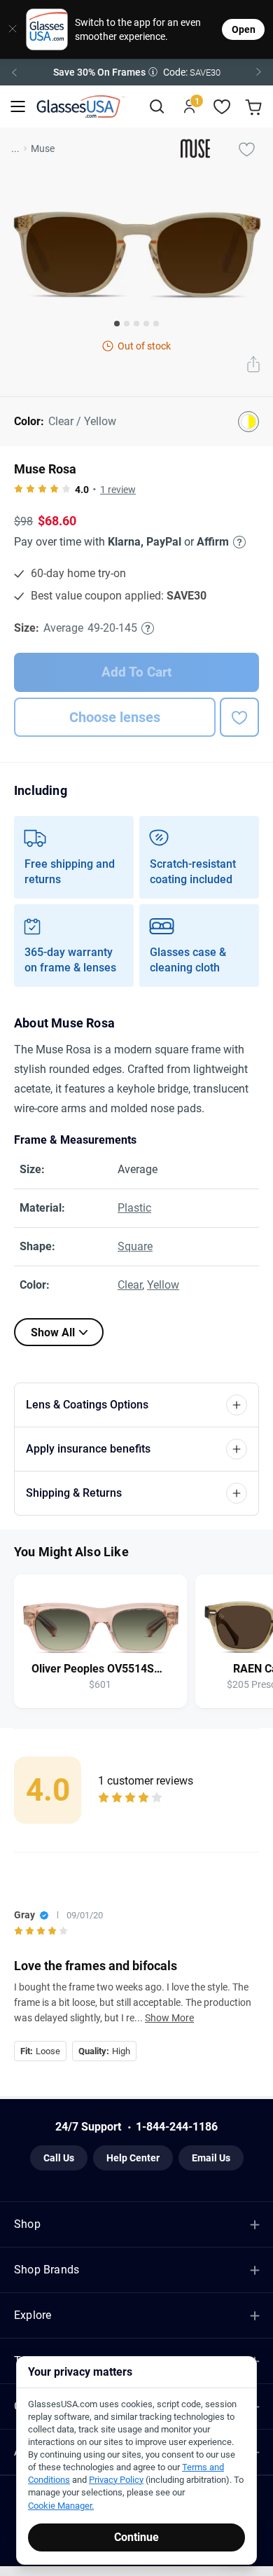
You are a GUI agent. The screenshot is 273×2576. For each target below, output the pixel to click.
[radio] (19, 490)
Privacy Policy (116, 2480)
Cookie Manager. (61, 2506)
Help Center (133, 2158)
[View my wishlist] (222, 107)
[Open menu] (18, 107)
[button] (136, 72)
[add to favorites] (239, 717)
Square (135, 1246)
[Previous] (14, 72)
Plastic (134, 1208)
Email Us (211, 2158)
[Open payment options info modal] (237, 542)
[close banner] (8, 29)
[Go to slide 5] (156, 324)
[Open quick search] (156, 107)
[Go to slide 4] (146, 324)
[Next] (259, 72)
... (15, 148)
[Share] (253, 366)
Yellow (163, 1285)
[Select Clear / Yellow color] (248, 422)
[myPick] (246, 148)
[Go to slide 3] (136, 324)
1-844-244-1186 (177, 2127)
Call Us (59, 2158)
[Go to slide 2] (127, 324)
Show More (169, 2018)
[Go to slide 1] (117, 324)
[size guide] (148, 628)
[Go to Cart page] (255, 107)
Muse (43, 148)
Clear (130, 1285)
